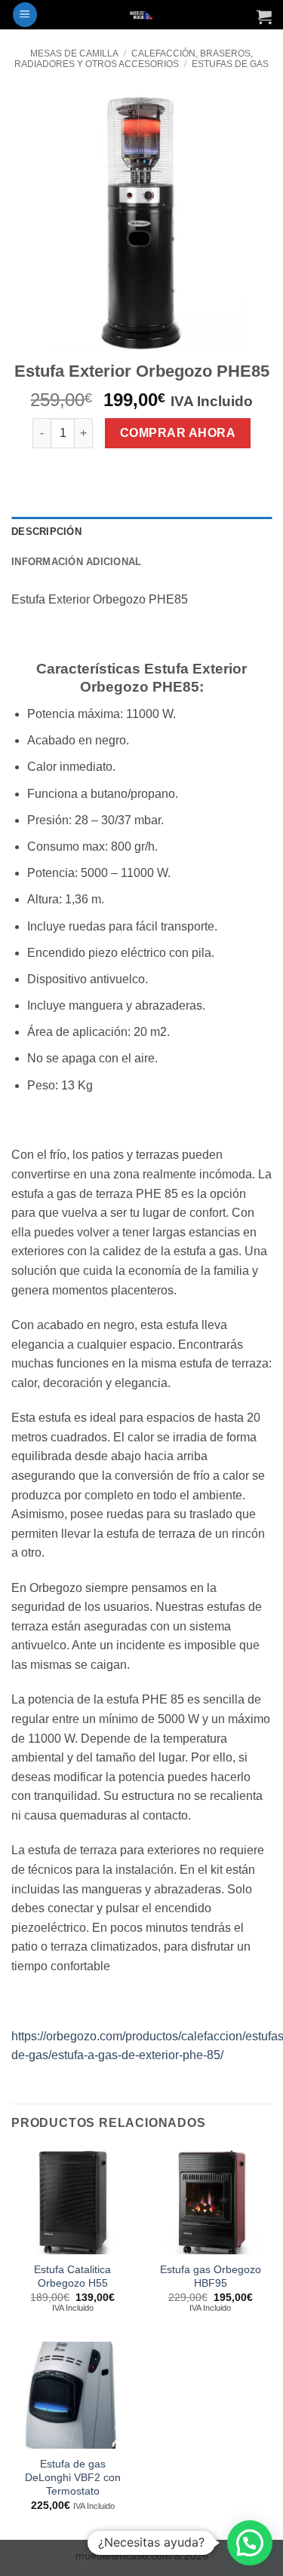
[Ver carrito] (264, 17)
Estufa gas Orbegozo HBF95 (211, 2277)
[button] (25, 15)
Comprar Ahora (178, 433)
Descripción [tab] (46, 532)
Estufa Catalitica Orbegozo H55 (72, 2277)
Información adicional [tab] (76, 562)
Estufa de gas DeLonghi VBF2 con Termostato (73, 2477)
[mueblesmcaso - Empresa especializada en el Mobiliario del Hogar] (141, 15)
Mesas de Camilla (74, 53)
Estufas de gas (230, 64)
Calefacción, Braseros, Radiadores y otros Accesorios (133, 59)
